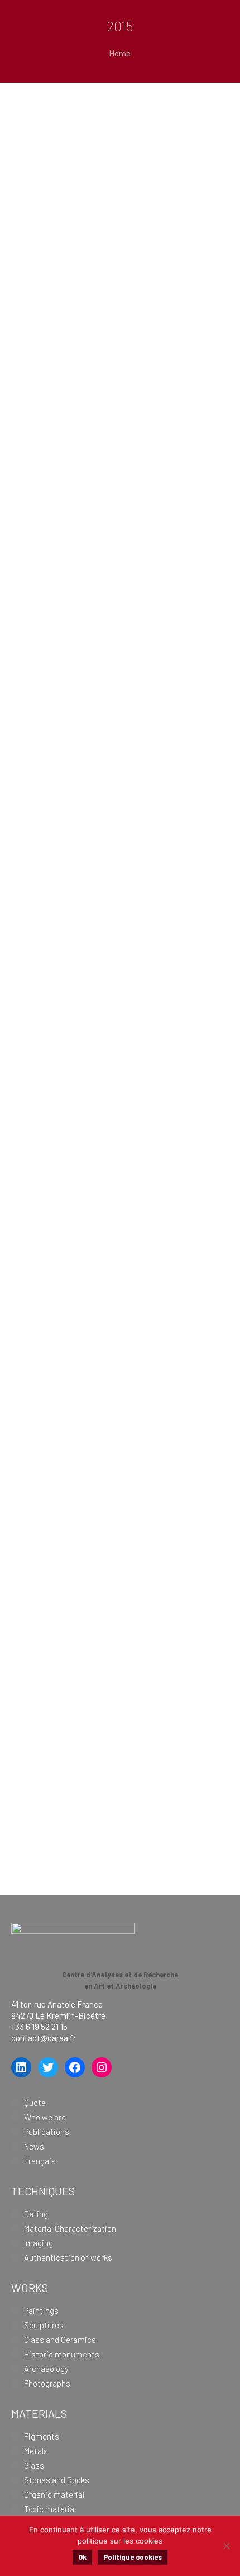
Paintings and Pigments (91, 1686)
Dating (36, 2214)
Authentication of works (68, 2257)
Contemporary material (97, 923)
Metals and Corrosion (79, 1468)
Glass (34, 2465)
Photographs (47, 2383)
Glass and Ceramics (60, 2340)
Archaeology (46, 2369)
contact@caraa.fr (44, 2038)
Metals (36, 2451)
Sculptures (44, 2325)
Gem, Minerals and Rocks (113, 1264)
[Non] (226, 2546)
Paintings (41, 2311)
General (67, 340)
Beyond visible (96, 144)
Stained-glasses (105, 1116)
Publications (47, 2132)
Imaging (39, 2243)
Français (40, 2161)
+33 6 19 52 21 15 (39, 2027)
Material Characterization (70, 2228)
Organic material (108, 717)
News (34, 2146)
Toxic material (95, 535)
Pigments (42, 2436)
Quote (35, 2103)
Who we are (45, 2117)
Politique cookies (133, 2557)
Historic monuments (62, 2354)
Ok (82, 2557)
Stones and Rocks (57, 2480)
